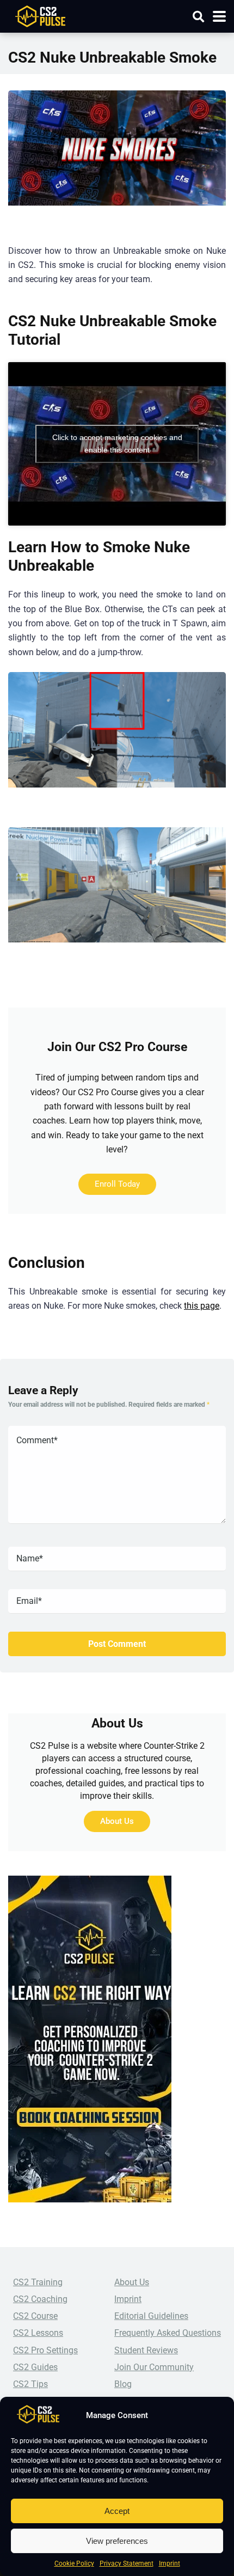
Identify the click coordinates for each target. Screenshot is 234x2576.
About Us (117, 1821)
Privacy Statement (127, 2563)
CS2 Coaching (40, 2299)
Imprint (170, 2563)
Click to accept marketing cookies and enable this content (117, 444)
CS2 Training (38, 2282)
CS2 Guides (35, 2367)
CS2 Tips (30, 2384)
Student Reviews (146, 2350)
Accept (117, 2511)
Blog (123, 2384)
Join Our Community (154, 2367)
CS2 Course (35, 2316)
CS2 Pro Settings (45, 2350)
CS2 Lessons (38, 2333)
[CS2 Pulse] (40, 15)
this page (202, 1306)
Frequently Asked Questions (168, 2333)
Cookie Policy (74, 2563)
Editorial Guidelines (151, 2316)
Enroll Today (117, 1184)
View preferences (117, 2541)
